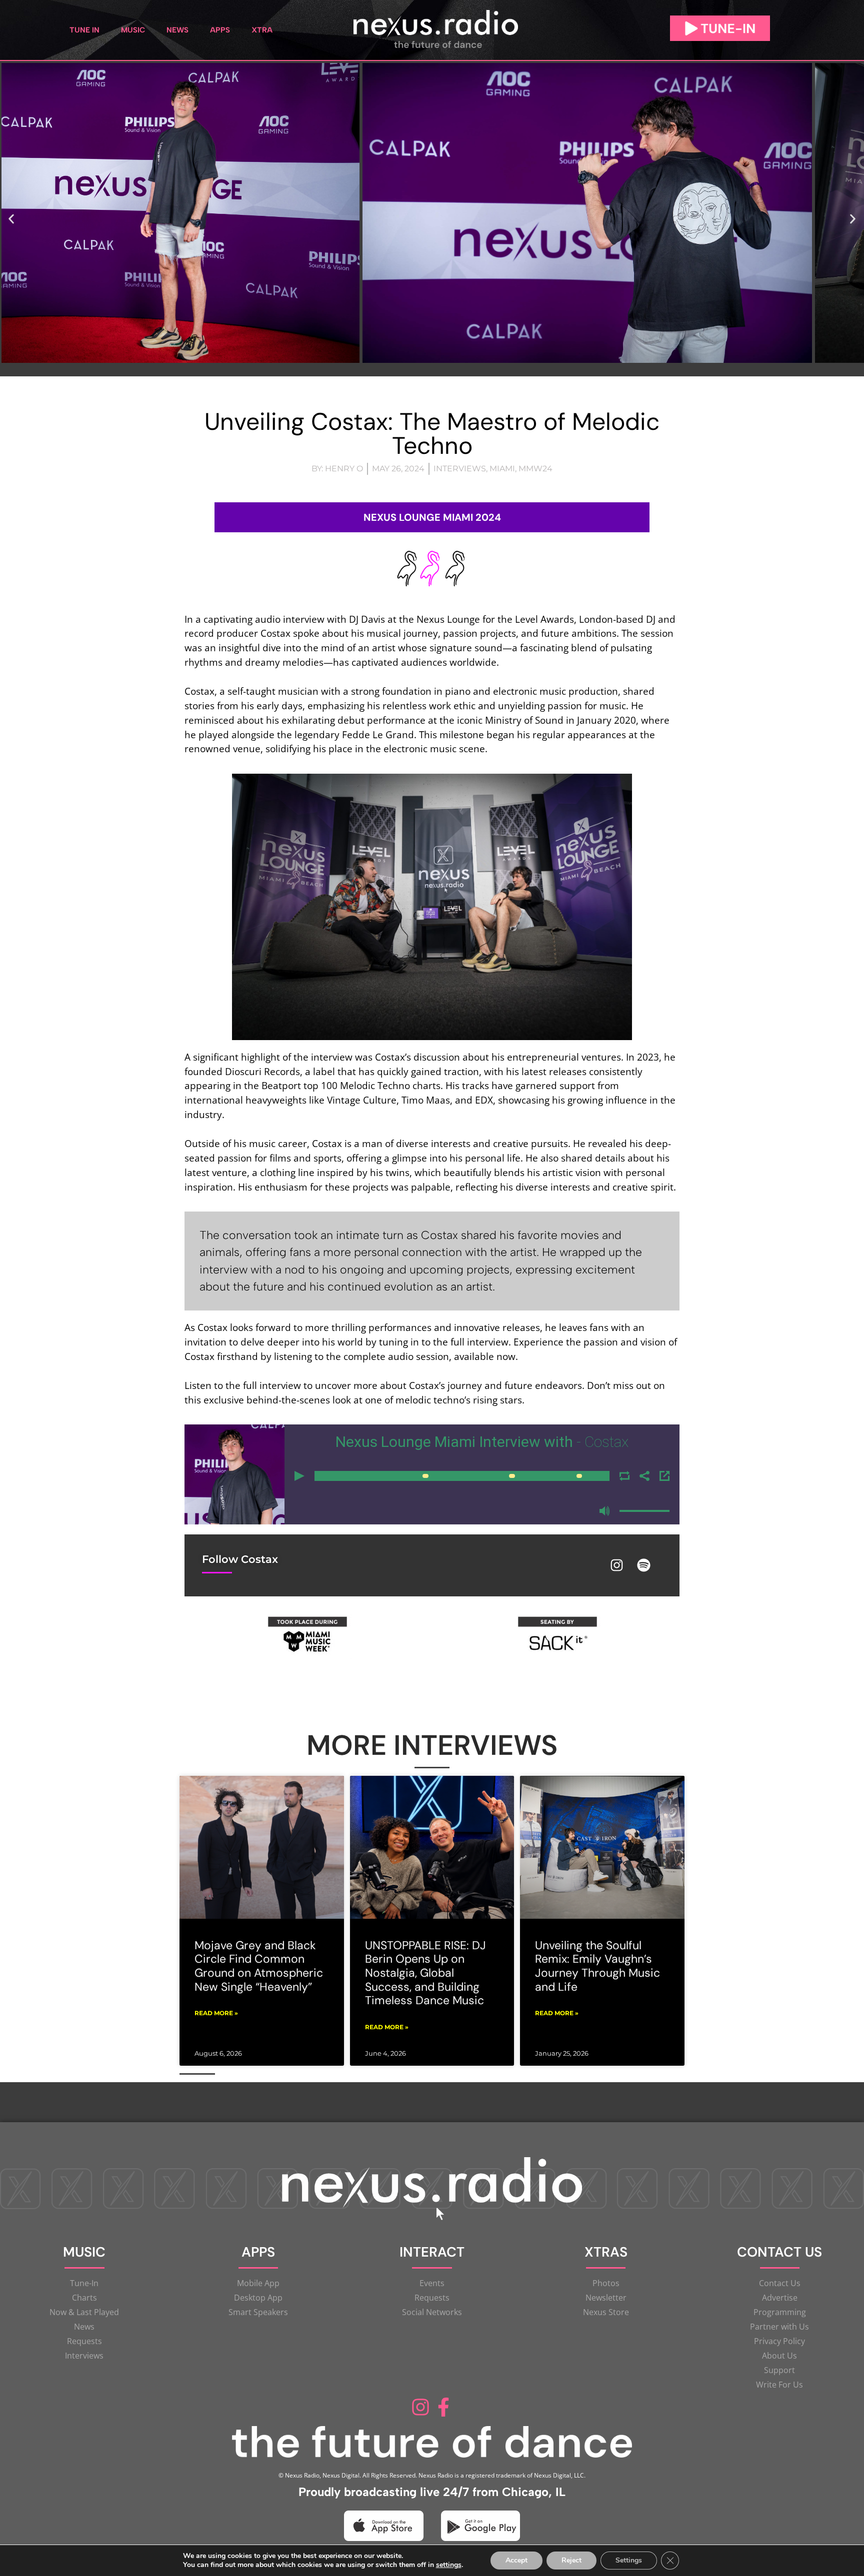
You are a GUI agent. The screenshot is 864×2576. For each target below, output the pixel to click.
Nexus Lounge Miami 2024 (432, 517)
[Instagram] (617, 1565)
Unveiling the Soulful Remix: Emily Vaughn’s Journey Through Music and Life (597, 1966)
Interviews (460, 469)
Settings (629, 2560)
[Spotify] (644, 1565)
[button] (11, 219)
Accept (516, 2560)
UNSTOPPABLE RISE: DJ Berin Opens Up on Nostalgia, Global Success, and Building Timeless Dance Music (425, 1973)
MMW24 (535, 469)
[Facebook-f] (443, 2407)
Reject (571, 2560)
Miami (502, 469)
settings (449, 2565)
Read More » (216, 2013)
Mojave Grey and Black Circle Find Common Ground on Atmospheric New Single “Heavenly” (259, 1966)
